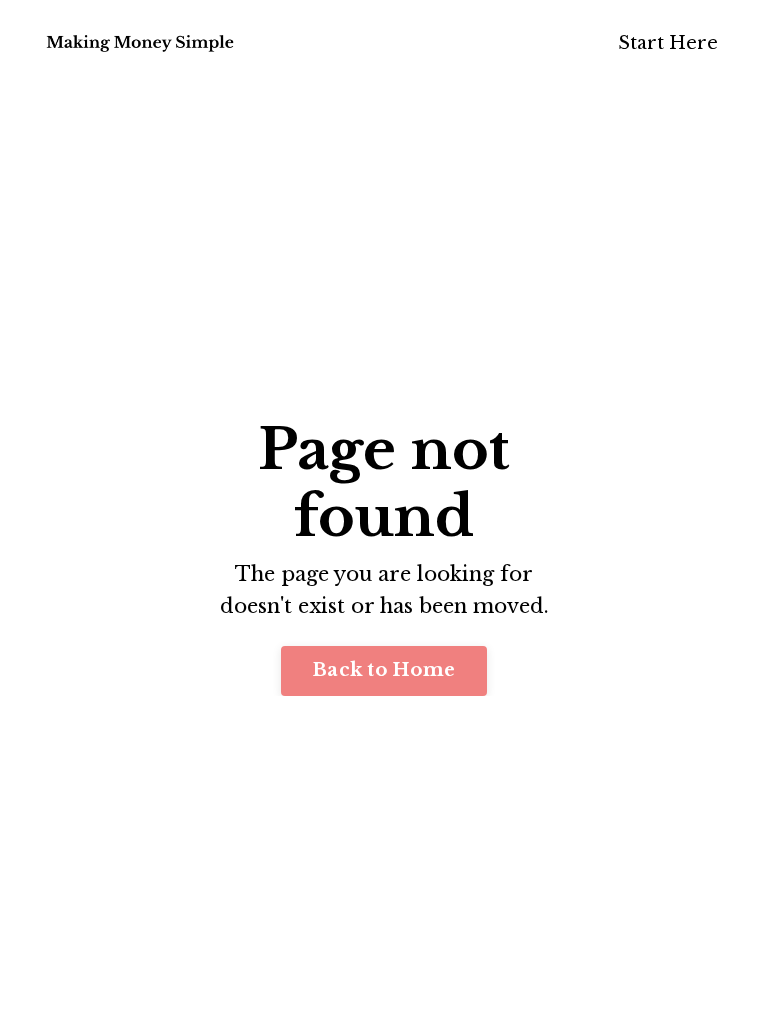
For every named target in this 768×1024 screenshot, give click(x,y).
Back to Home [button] (384, 670)
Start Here (668, 43)
